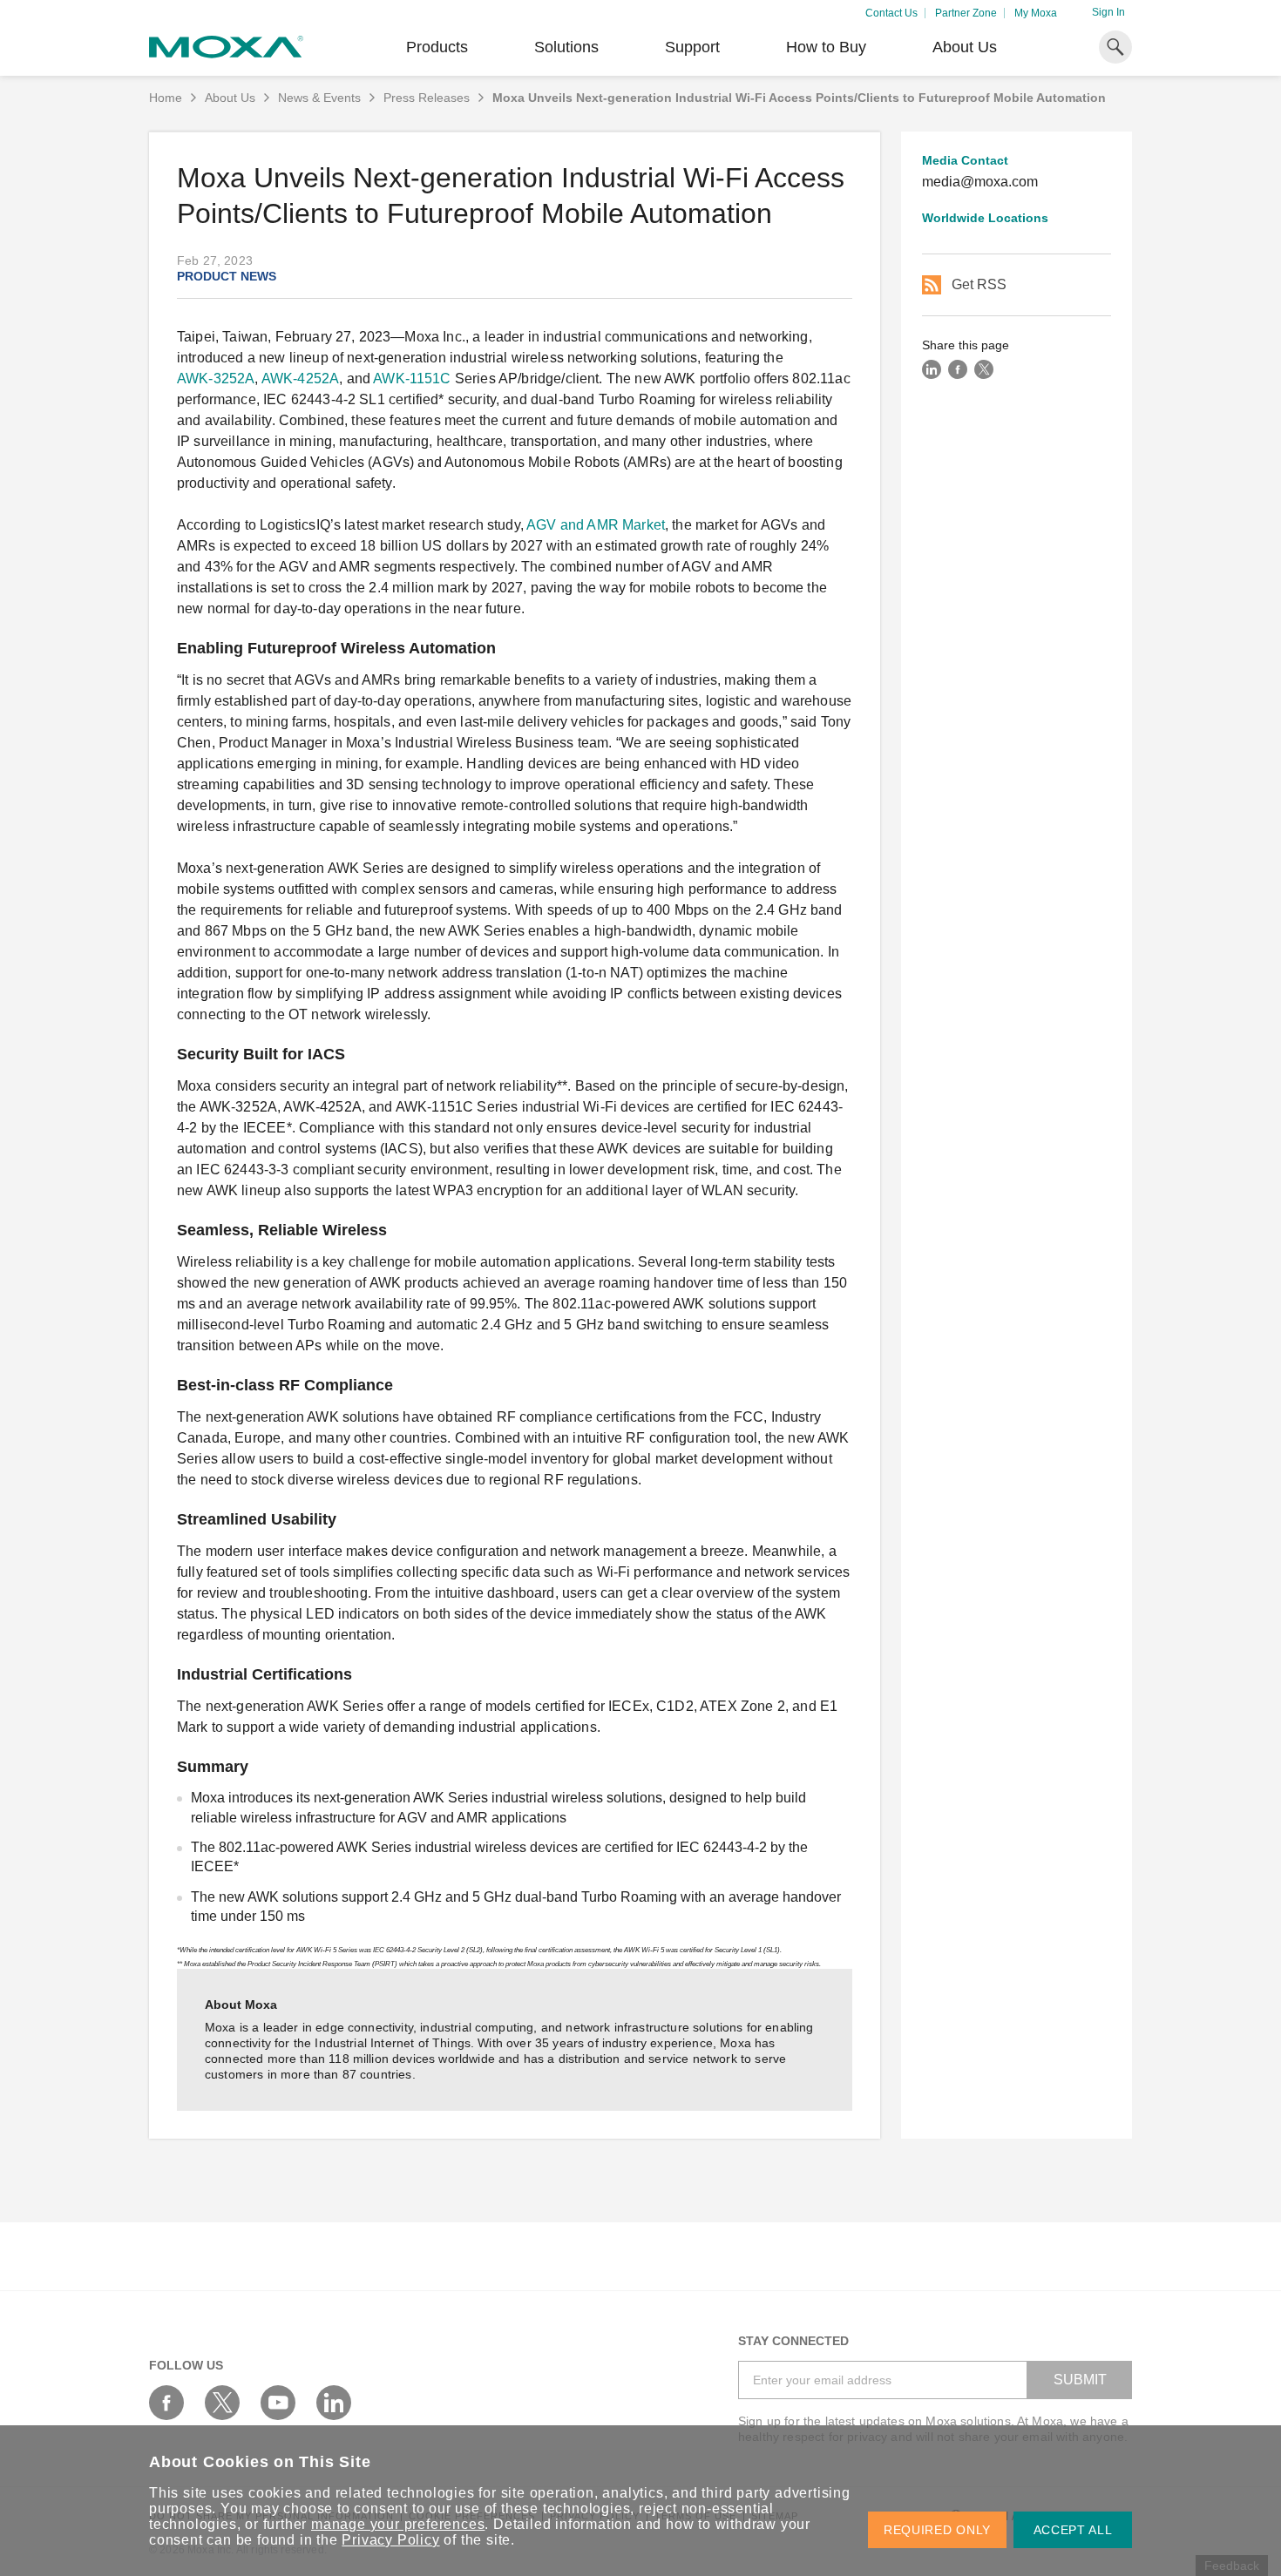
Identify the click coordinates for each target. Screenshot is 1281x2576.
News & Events (319, 98)
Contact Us (891, 13)
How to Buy (826, 47)
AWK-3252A (216, 379)
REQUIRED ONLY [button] (937, 2530)
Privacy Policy (390, 2540)
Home (166, 98)
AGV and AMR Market (596, 525)
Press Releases (427, 98)
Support (692, 47)
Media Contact (965, 160)
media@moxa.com (980, 182)
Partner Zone (966, 13)
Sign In (1108, 12)
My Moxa (1036, 13)
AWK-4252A (300, 379)
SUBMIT (1080, 2380)
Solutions (566, 47)
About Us (965, 47)
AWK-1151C (412, 379)
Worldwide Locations (985, 218)
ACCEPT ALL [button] (1073, 2530)
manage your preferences (398, 2524)
